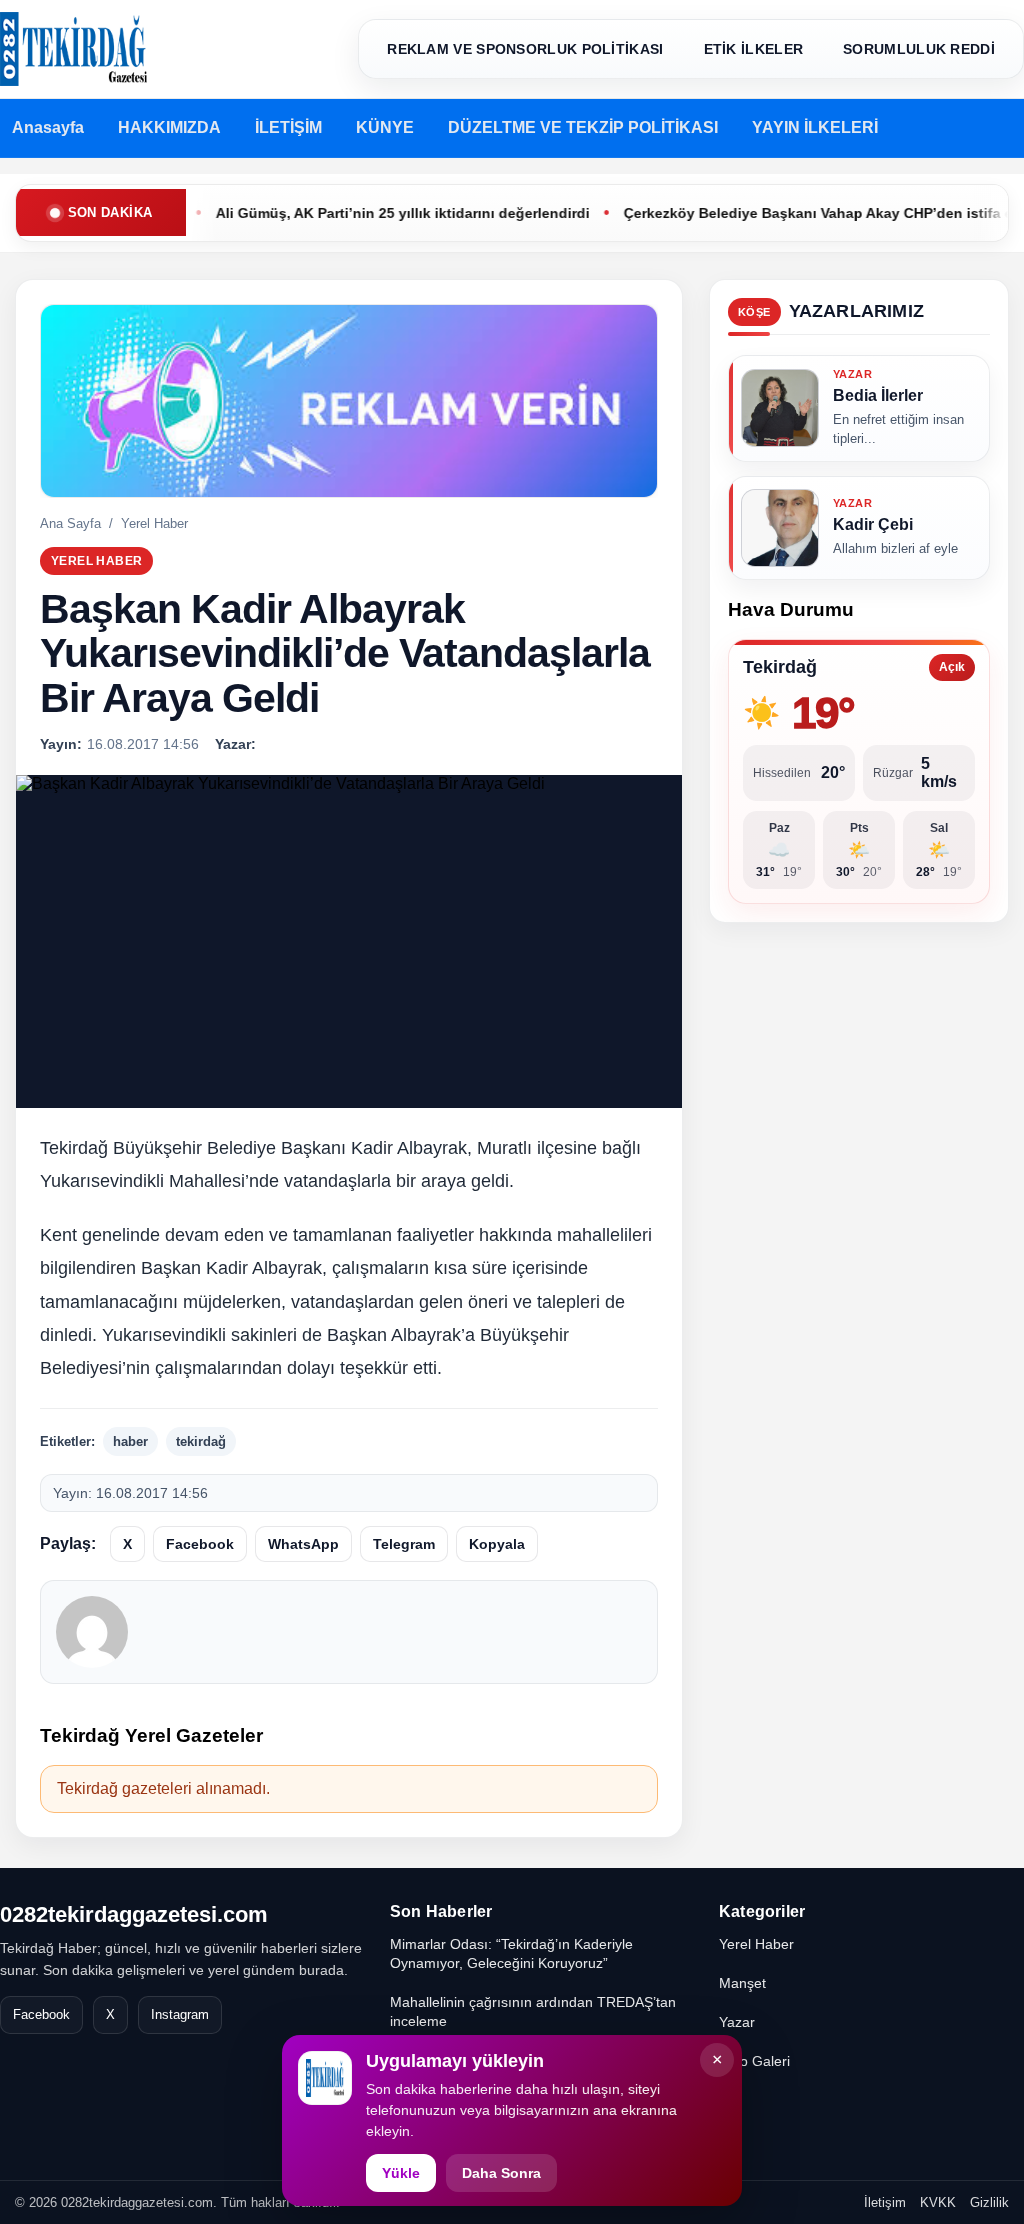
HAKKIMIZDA (169, 127)
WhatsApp (303, 1544)
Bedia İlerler (878, 395)
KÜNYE (385, 127)
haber (130, 1441)
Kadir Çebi (873, 523)
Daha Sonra (501, 2173)
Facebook (200, 1544)
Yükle (401, 2173)
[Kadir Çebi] (780, 527)
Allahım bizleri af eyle (895, 548)
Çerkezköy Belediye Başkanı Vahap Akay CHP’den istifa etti (785, 213)
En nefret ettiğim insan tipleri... (898, 429)
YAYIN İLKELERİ (815, 127)
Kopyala (497, 1544)
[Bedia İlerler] (780, 408)
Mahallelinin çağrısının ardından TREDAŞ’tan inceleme (533, 2011)
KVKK (938, 2202)
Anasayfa (48, 127)
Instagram (180, 2014)
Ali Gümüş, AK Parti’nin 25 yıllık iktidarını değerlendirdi (363, 213)
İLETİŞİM (288, 127)
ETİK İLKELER (754, 49)
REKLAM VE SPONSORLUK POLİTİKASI (525, 49)
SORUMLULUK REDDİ (919, 49)
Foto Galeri (754, 2061)
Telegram (404, 1544)
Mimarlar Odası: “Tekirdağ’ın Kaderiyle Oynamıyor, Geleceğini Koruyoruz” (511, 1953)
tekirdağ (201, 1441)
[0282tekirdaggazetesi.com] (73, 49)
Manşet (742, 1983)
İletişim (885, 2202)
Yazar (737, 2022)
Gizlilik (989, 2202)
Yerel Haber (154, 523)
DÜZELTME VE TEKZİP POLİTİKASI (583, 127)
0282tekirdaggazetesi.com (134, 1914)
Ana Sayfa (70, 523)
